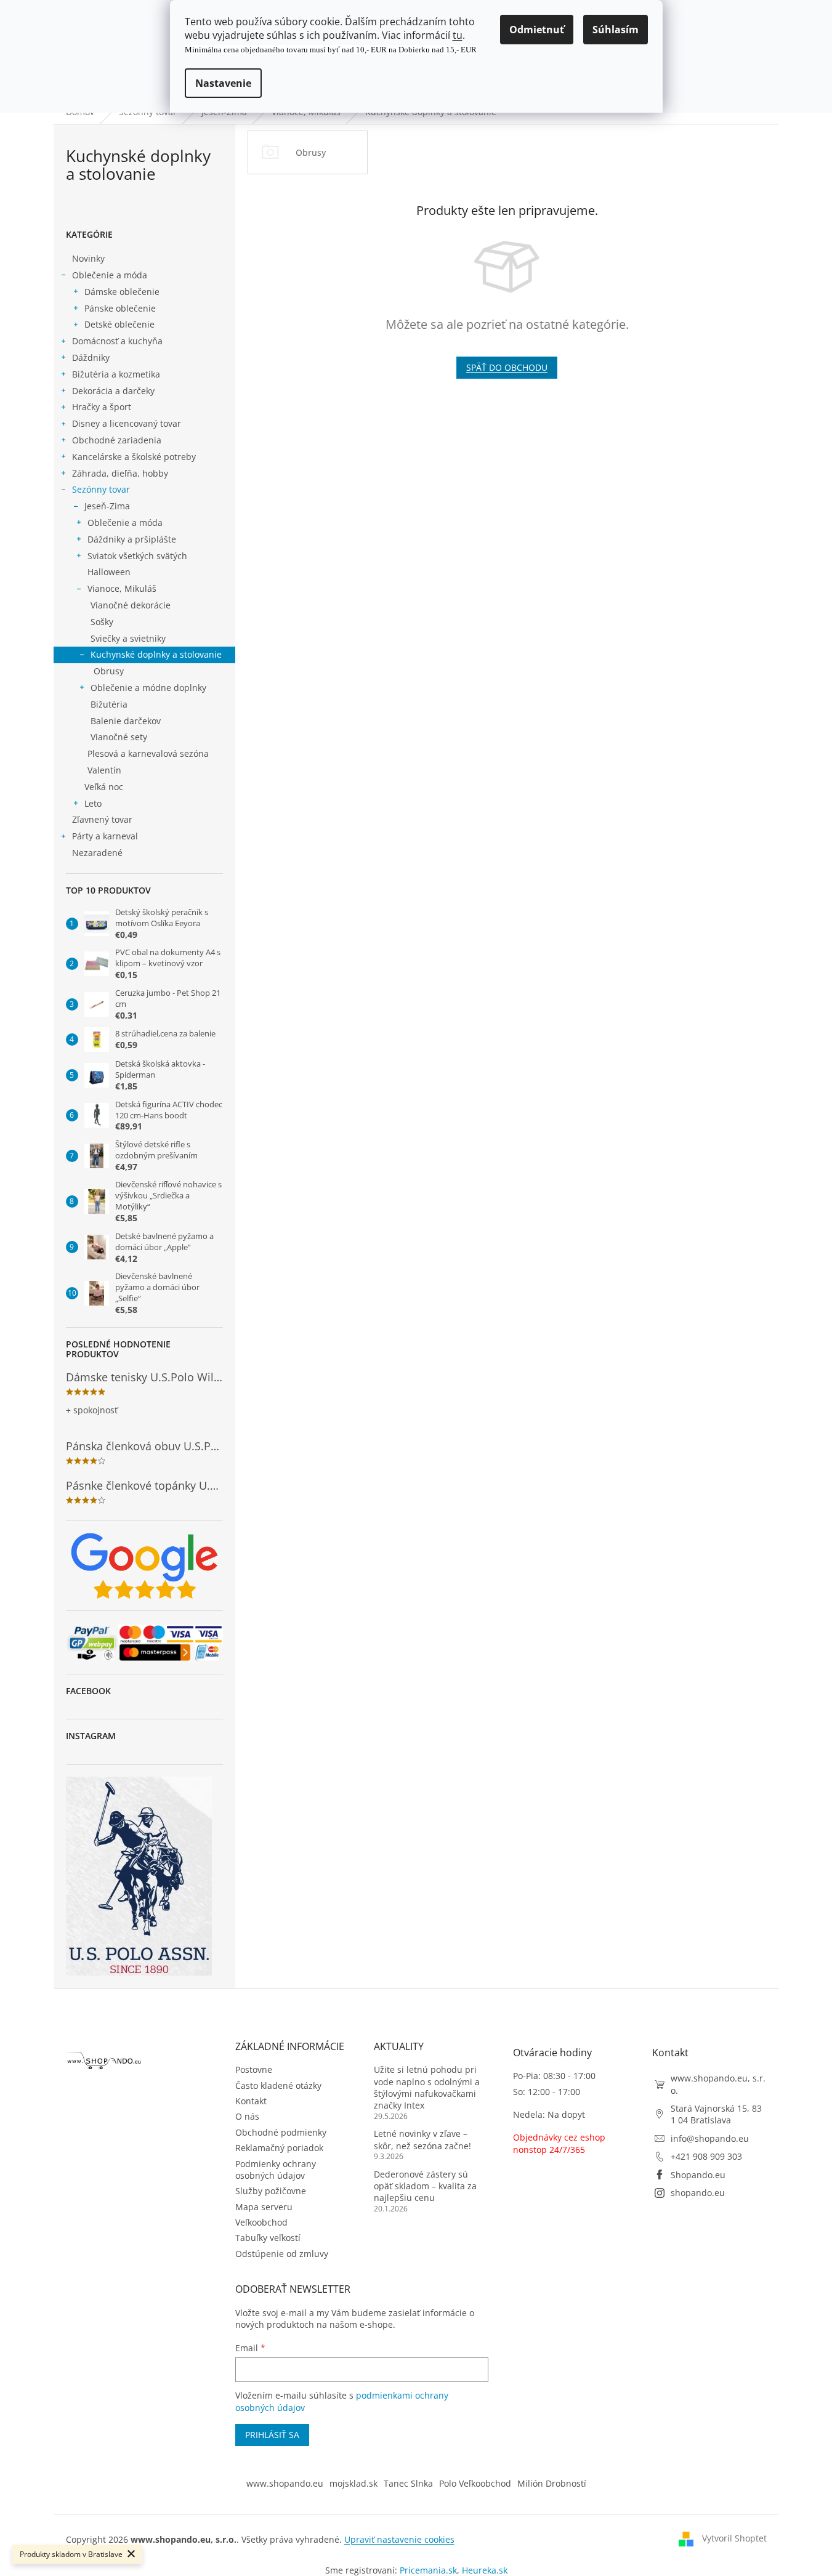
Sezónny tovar (101, 489)
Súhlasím (616, 30)
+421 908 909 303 (706, 2156)
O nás (247, 2116)
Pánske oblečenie (120, 308)
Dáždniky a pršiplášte (132, 539)
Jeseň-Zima (107, 506)
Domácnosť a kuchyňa (117, 341)
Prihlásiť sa (272, 2435)
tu (458, 35)
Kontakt (251, 2101)
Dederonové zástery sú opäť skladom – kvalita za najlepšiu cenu (425, 2186)
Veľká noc (104, 787)
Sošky (102, 622)
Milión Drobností (552, 2483)
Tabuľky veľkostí (268, 2238)
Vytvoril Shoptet (734, 2538)
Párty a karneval (105, 836)
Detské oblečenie (119, 324)
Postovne (254, 2069)
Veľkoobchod (261, 2222)
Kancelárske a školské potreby (134, 457)
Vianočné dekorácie (131, 605)
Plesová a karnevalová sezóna (148, 753)
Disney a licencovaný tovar (127, 423)
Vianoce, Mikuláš (122, 588)
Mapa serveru (264, 2207)
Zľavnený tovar (102, 819)
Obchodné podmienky (281, 2132)
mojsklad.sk (353, 2483)
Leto (93, 803)
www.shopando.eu (285, 2483)
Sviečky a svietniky (128, 638)
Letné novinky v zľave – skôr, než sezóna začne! (422, 2139)
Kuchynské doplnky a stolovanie (156, 654)
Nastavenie (223, 83)
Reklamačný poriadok (279, 2148)
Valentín (104, 770)
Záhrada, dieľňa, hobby (120, 473)
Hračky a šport (102, 407)
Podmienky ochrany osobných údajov (276, 2170)
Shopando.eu (698, 2175)
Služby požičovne (271, 2191)
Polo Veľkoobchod (475, 2483)
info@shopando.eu (710, 2138)
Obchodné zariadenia (117, 440)
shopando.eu (698, 2193)
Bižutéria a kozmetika (116, 374)
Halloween (109, 572)
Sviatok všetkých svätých (137, 556)
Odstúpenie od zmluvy (282, 2254)
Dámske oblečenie (122, 292)
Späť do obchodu (507, 367)
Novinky (88, 258)
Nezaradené (97, 853)
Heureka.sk (485, 2570)
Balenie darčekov (126, 721)
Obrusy (109, 671)
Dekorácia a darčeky (113, 391)
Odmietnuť (537, 30)
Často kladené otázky (278, 2085)
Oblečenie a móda (110, 275)
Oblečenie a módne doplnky (148, 688)
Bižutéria (109, 704)
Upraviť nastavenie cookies (399, 2539)
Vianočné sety (119, 737)
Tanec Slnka (408, 2483)
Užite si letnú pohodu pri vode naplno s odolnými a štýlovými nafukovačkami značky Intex (427, 2087)
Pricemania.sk (428, 2570)
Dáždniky (91, 357)
